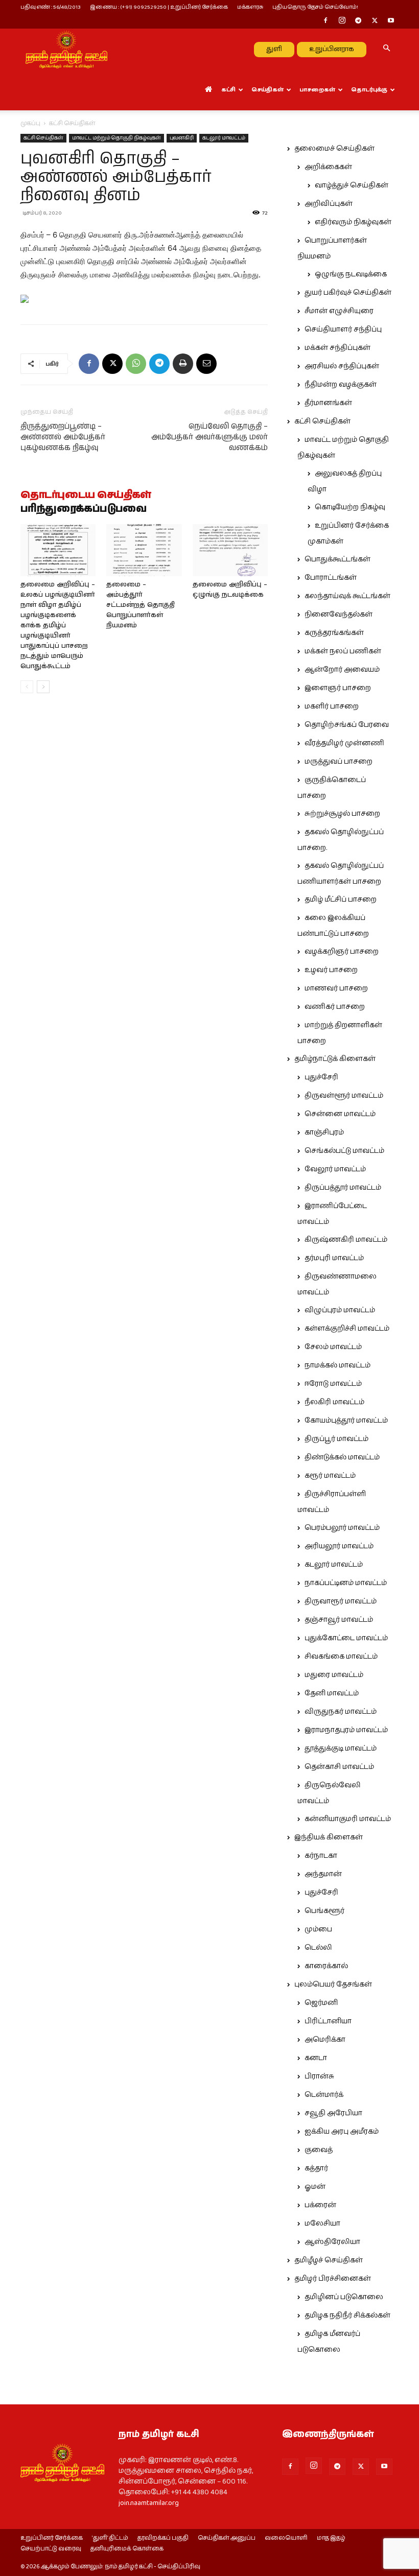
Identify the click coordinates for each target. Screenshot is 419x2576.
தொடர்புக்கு (369, 90)
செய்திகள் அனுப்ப (227, 2538)
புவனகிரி (182, 138)
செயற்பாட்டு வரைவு (51, 2549)
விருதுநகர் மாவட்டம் (341, 1712)
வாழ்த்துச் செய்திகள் (352, 185)
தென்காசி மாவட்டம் (339, 1767)
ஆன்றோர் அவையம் (342, 670)
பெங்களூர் (324, 1911)
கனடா (316, 2058)
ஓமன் (315, 2187)
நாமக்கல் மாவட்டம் (337, 1365)
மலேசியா (322, 2224)
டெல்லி (318, 1948)
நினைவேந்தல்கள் (339, 615)
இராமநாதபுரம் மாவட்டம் (346, 1730)
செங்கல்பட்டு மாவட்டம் (344, 1151)
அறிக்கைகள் (328, 167)
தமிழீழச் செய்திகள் (329, 2260)
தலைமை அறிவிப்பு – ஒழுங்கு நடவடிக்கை (230, 590)
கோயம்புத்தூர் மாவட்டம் (346, 1421)
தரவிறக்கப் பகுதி (163, 2538)
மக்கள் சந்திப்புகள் (337, 348)
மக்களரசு (250, 7)
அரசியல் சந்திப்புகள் (342, 366)
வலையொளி (286, 2538)
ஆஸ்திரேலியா (332, 2242)
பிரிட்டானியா (328, 2021)
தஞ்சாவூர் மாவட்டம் (339, 1620)
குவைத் (319, 2150)
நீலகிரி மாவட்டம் (334, 1402)
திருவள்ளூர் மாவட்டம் (344, 1096)
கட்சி (228, 90)
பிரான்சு (319, 2076)
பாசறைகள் (317, 90)
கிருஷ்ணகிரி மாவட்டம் (346, 1240)
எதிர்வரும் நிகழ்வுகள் (353, 222)
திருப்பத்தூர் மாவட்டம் (343, 1188)
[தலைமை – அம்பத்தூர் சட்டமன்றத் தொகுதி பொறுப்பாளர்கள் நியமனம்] (144, 550)
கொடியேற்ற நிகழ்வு (350, 507)
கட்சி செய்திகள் (43, 138)
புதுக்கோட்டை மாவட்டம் (346, 1638)
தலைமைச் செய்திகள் (334, 149)
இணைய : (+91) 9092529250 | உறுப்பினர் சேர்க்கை (159, 7)
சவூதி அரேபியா (333, 2113)
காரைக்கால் (326, 1966)
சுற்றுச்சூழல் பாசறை (342, 814)
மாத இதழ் (331, 2538)
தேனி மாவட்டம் (332, 1693)
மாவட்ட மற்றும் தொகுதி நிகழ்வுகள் (117, 138)
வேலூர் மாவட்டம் (335, 1169)
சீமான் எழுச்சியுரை (339, 311)
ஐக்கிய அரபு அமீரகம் (342, 2132)
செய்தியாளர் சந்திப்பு (343, 329)
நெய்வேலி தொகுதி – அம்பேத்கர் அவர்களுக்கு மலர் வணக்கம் (209, 437)
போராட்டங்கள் (331, 578)
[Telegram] (358, 21)
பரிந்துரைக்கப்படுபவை (84, 509)
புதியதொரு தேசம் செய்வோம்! (315, 7)
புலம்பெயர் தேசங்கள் (333, 1984)
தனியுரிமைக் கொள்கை (127, 2549)
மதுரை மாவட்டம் (334, 1675)
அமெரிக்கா (325, 2040)
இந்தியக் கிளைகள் (329, 1837)
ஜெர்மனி (321, 2003)
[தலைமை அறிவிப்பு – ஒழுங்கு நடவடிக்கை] (230, 550)
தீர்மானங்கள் (328, 403)
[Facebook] (325, 21)
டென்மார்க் (324, 2095)
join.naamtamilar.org (149, 2503)
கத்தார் (316, 2168)
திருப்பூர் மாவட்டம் (336, 1439)
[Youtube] (391, 21)
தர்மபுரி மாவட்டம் (334, 1258)
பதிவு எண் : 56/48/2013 (51, 7)
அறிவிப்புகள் (329, 204)
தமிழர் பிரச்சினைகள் (333, 2279)
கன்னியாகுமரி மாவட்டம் (348, 1819)
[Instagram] (342, 21)
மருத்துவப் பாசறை (339, 762)
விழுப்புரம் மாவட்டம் (340, 1310)
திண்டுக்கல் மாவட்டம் (342, 1457)
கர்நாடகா (321, 1856)
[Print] (183, 364)
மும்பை (318, 1929)
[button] (386, 49)
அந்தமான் (323, 1874)
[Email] (206, 364)
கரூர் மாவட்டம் (330, 1476)
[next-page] (43, 687)
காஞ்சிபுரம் (324, 1132)
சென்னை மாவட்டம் (340, 1114)
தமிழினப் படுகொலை (344, 2297)
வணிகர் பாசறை (335, 1007)
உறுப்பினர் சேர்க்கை (52, 2538)
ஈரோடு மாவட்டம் (333, 1384)
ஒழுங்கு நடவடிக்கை (351, 274)
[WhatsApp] (136, 364)
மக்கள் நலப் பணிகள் (343, 651)
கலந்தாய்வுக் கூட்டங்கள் (347, 596)
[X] (375, 21)
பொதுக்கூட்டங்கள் (337, 559)
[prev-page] (27, 687)
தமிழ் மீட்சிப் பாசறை (341, 900)
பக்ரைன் (320, 2205)
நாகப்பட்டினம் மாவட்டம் (346, 1583)
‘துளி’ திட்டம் (110, 2538)
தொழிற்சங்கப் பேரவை (347, 725)
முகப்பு (30, 123)
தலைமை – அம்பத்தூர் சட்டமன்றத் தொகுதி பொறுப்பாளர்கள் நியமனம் (141, 605)
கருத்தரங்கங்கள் (334, 633)
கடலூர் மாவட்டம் (224, 138)
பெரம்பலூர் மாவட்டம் (342, 1528)
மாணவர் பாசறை (336, 988)
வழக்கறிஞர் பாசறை (342, 952)
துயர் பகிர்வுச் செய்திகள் (348, 293)
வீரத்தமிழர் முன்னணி (344, 743)
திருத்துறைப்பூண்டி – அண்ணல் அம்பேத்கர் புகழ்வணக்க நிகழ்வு (63, 437)
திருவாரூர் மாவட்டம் (341, 1601)
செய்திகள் (267, 90)
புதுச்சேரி (321, 1077)
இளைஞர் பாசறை (338, 688)
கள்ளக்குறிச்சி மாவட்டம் (347, 1329)
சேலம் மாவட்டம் (333, 1347)
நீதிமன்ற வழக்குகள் (341, 385)
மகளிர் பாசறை (332, 706)
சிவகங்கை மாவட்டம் (341, 1657)
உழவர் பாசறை (331, 970)
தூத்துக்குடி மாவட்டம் (341, 1748)
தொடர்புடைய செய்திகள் (86, 495)
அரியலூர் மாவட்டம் (339, 1546)
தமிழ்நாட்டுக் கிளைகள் (335, 1059)
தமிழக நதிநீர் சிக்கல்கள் (347, 2315)
